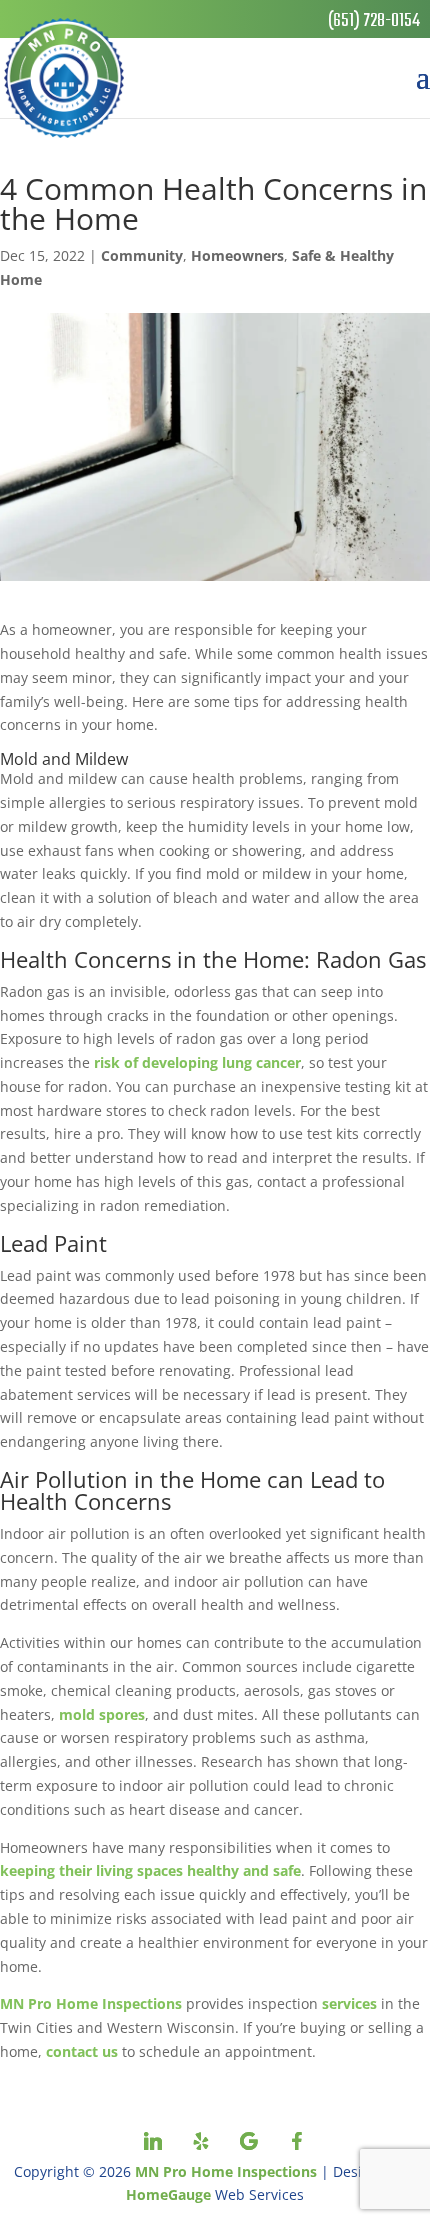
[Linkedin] (153, 2141)
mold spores (102, 1714)
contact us (82, 2051)
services (349, 2003)
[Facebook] (297, 2141)
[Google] (249, 2141)
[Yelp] (201, 2141)
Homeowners (237, 255)
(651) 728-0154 (374, 21)
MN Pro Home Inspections (91, 2003)
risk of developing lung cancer (197, 1062)
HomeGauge (168, 2194)
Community (142, 255)
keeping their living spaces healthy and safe (150, 1870)
